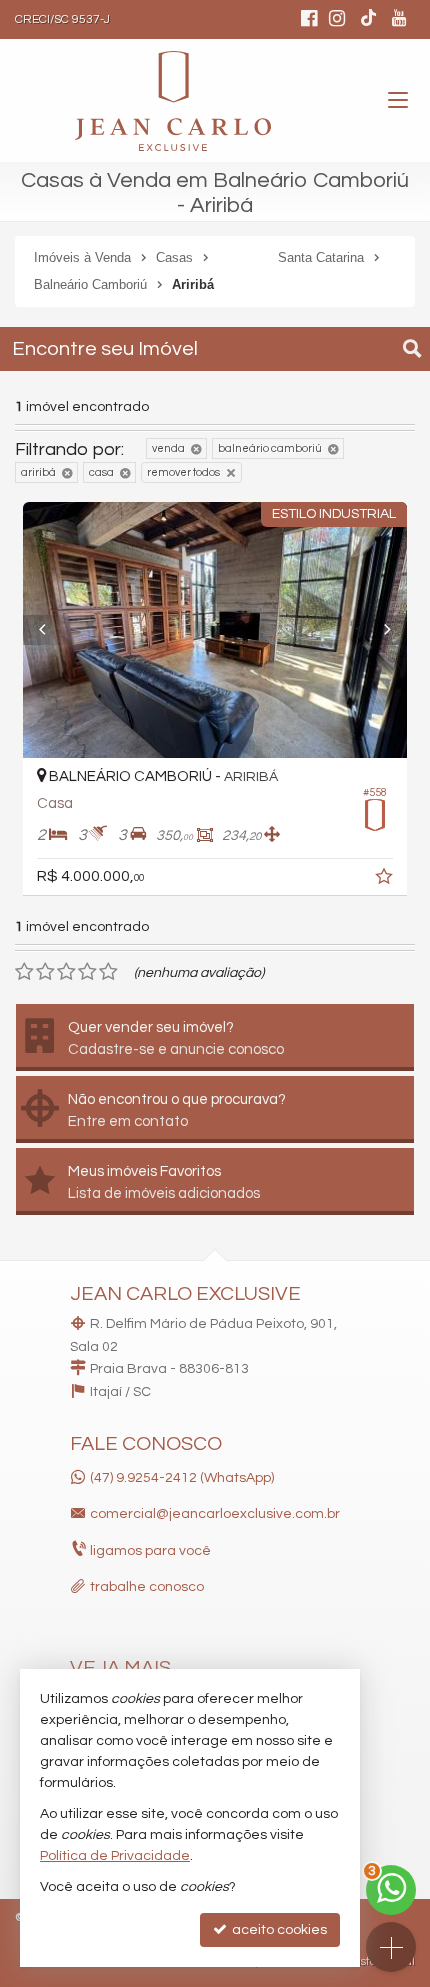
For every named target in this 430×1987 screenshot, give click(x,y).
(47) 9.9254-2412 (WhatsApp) (182, 1478)
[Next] (378, 630)
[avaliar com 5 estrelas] (108, 972)
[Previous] (52, 630)
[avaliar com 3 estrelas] (66, 972)
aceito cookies (278, 1930)
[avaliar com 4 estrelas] (87, 972)
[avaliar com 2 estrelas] (45, 972)
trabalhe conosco (147, 1587)
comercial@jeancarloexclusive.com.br (215, 1514)
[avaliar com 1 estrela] (24, 972)
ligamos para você (150, 1551)
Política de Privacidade (115, 1856)
